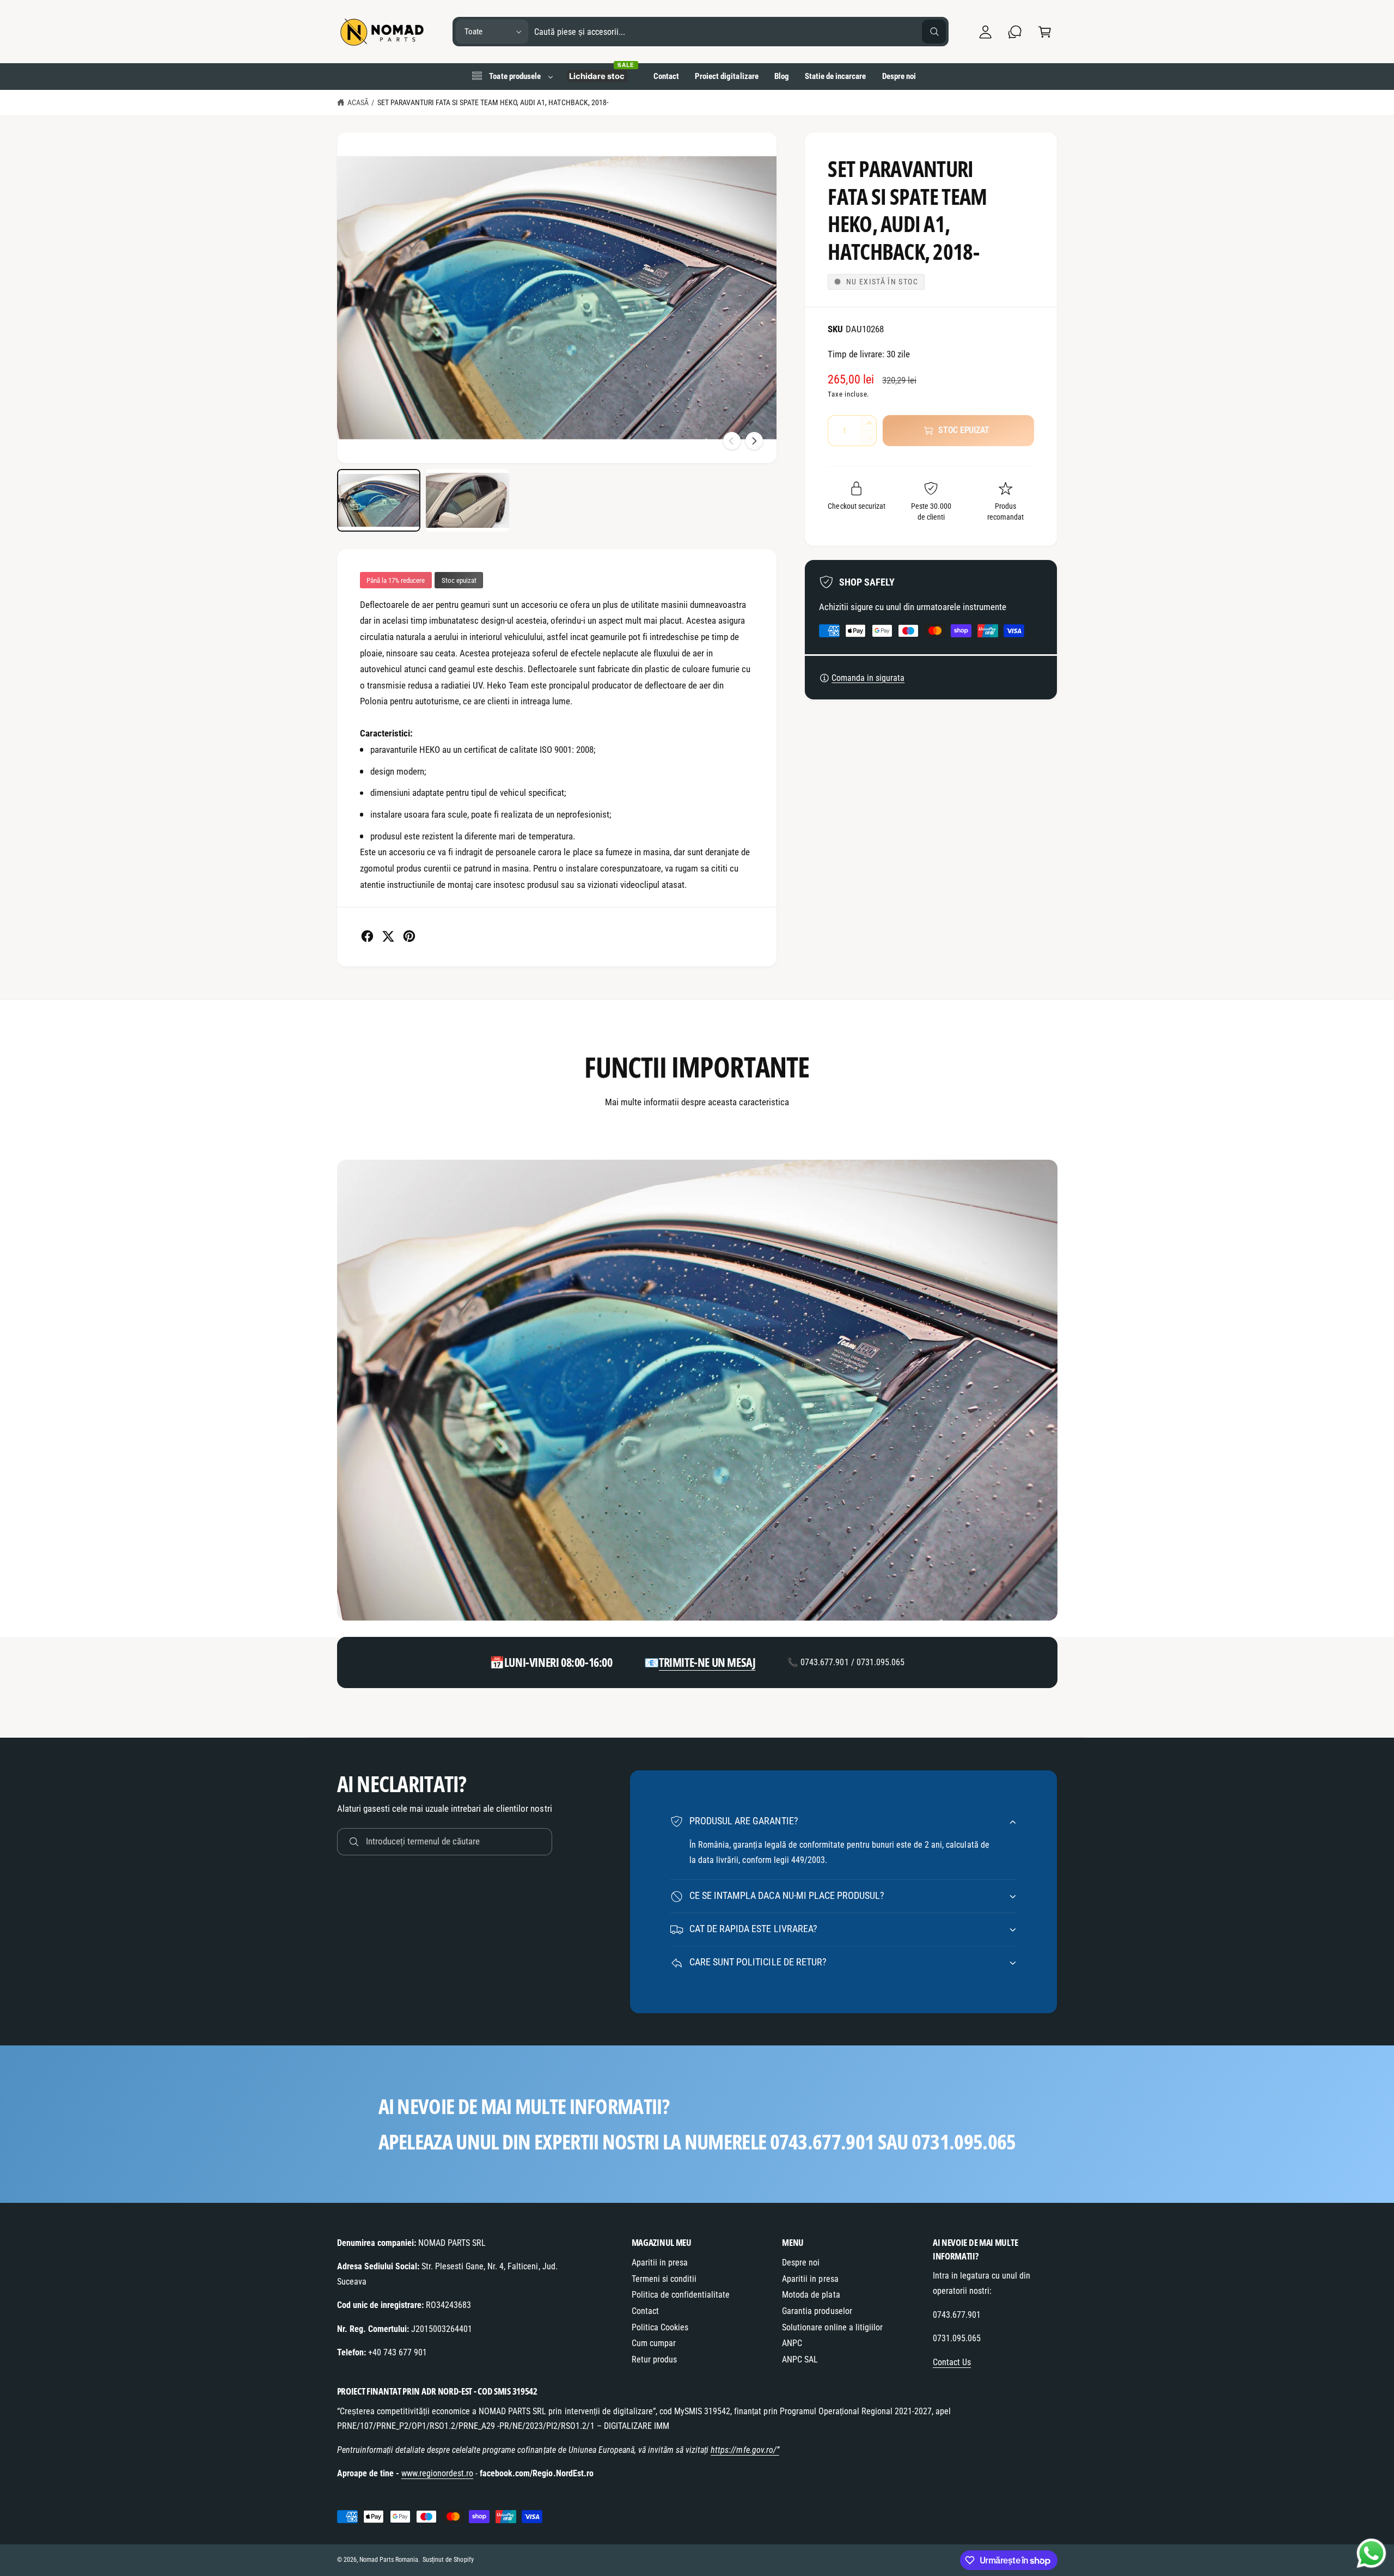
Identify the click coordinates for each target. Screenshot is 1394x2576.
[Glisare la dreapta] (754, 441)
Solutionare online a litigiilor (832, 2327)
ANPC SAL (800, 2359)
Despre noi (801, 2263)
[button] (1045, 32)
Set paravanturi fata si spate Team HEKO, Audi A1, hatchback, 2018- (493, 102)
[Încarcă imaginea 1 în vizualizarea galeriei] (379, 500)
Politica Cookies (660, 2327)
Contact (645, 2311)
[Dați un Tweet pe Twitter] (388, 936)
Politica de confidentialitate (681, 2295)
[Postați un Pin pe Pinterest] (409, 936)
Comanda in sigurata (868, 678)
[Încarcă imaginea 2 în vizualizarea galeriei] (467, 500)
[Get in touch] (1015, 32)
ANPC (792, 2343)
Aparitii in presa (660, 2263)
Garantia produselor (817, 2311)
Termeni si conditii (664, 2279)
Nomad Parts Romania (389, 2560)
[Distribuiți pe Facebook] (367, 936)
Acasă (358, 102)
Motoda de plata (811, 2295)
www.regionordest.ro (437, 2473)
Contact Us (952, 2362)
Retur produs (654, 2359)
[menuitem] (512, 76)
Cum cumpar (654, 2343)
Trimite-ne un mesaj (707, 1662)
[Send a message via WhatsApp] (1371, 2553)
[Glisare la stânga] (732, 441)
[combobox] (740, 32)
